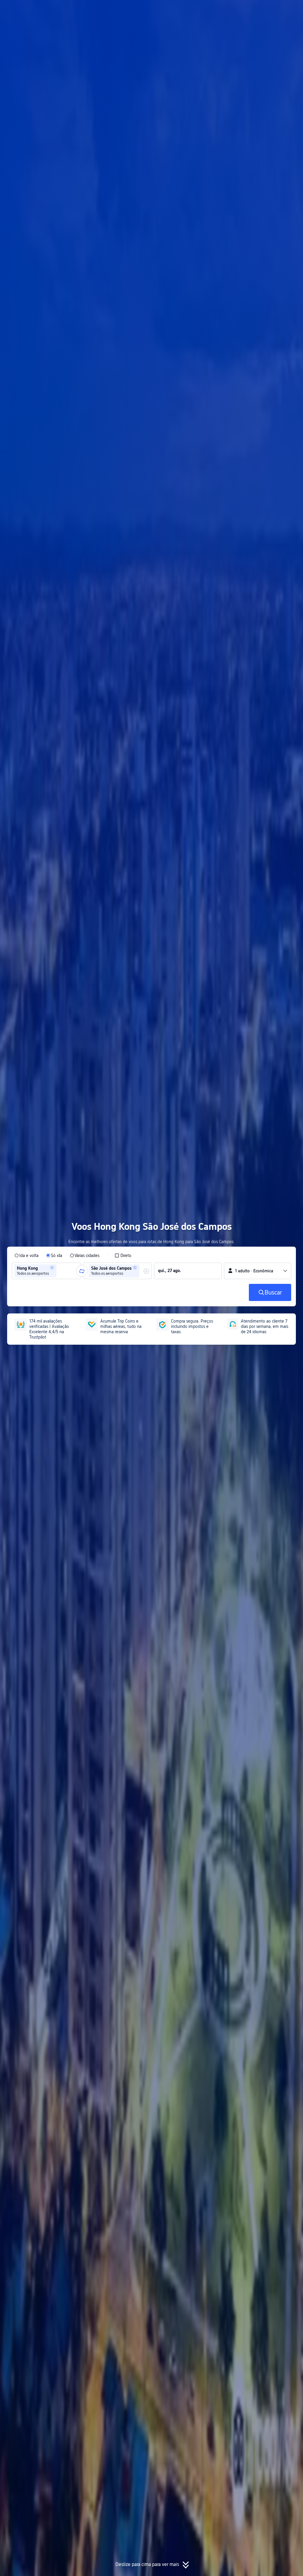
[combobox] (60, 1271)
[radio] (26, 1256)
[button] (247, 10)
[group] (46, 1271)
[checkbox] (123, 1256)
